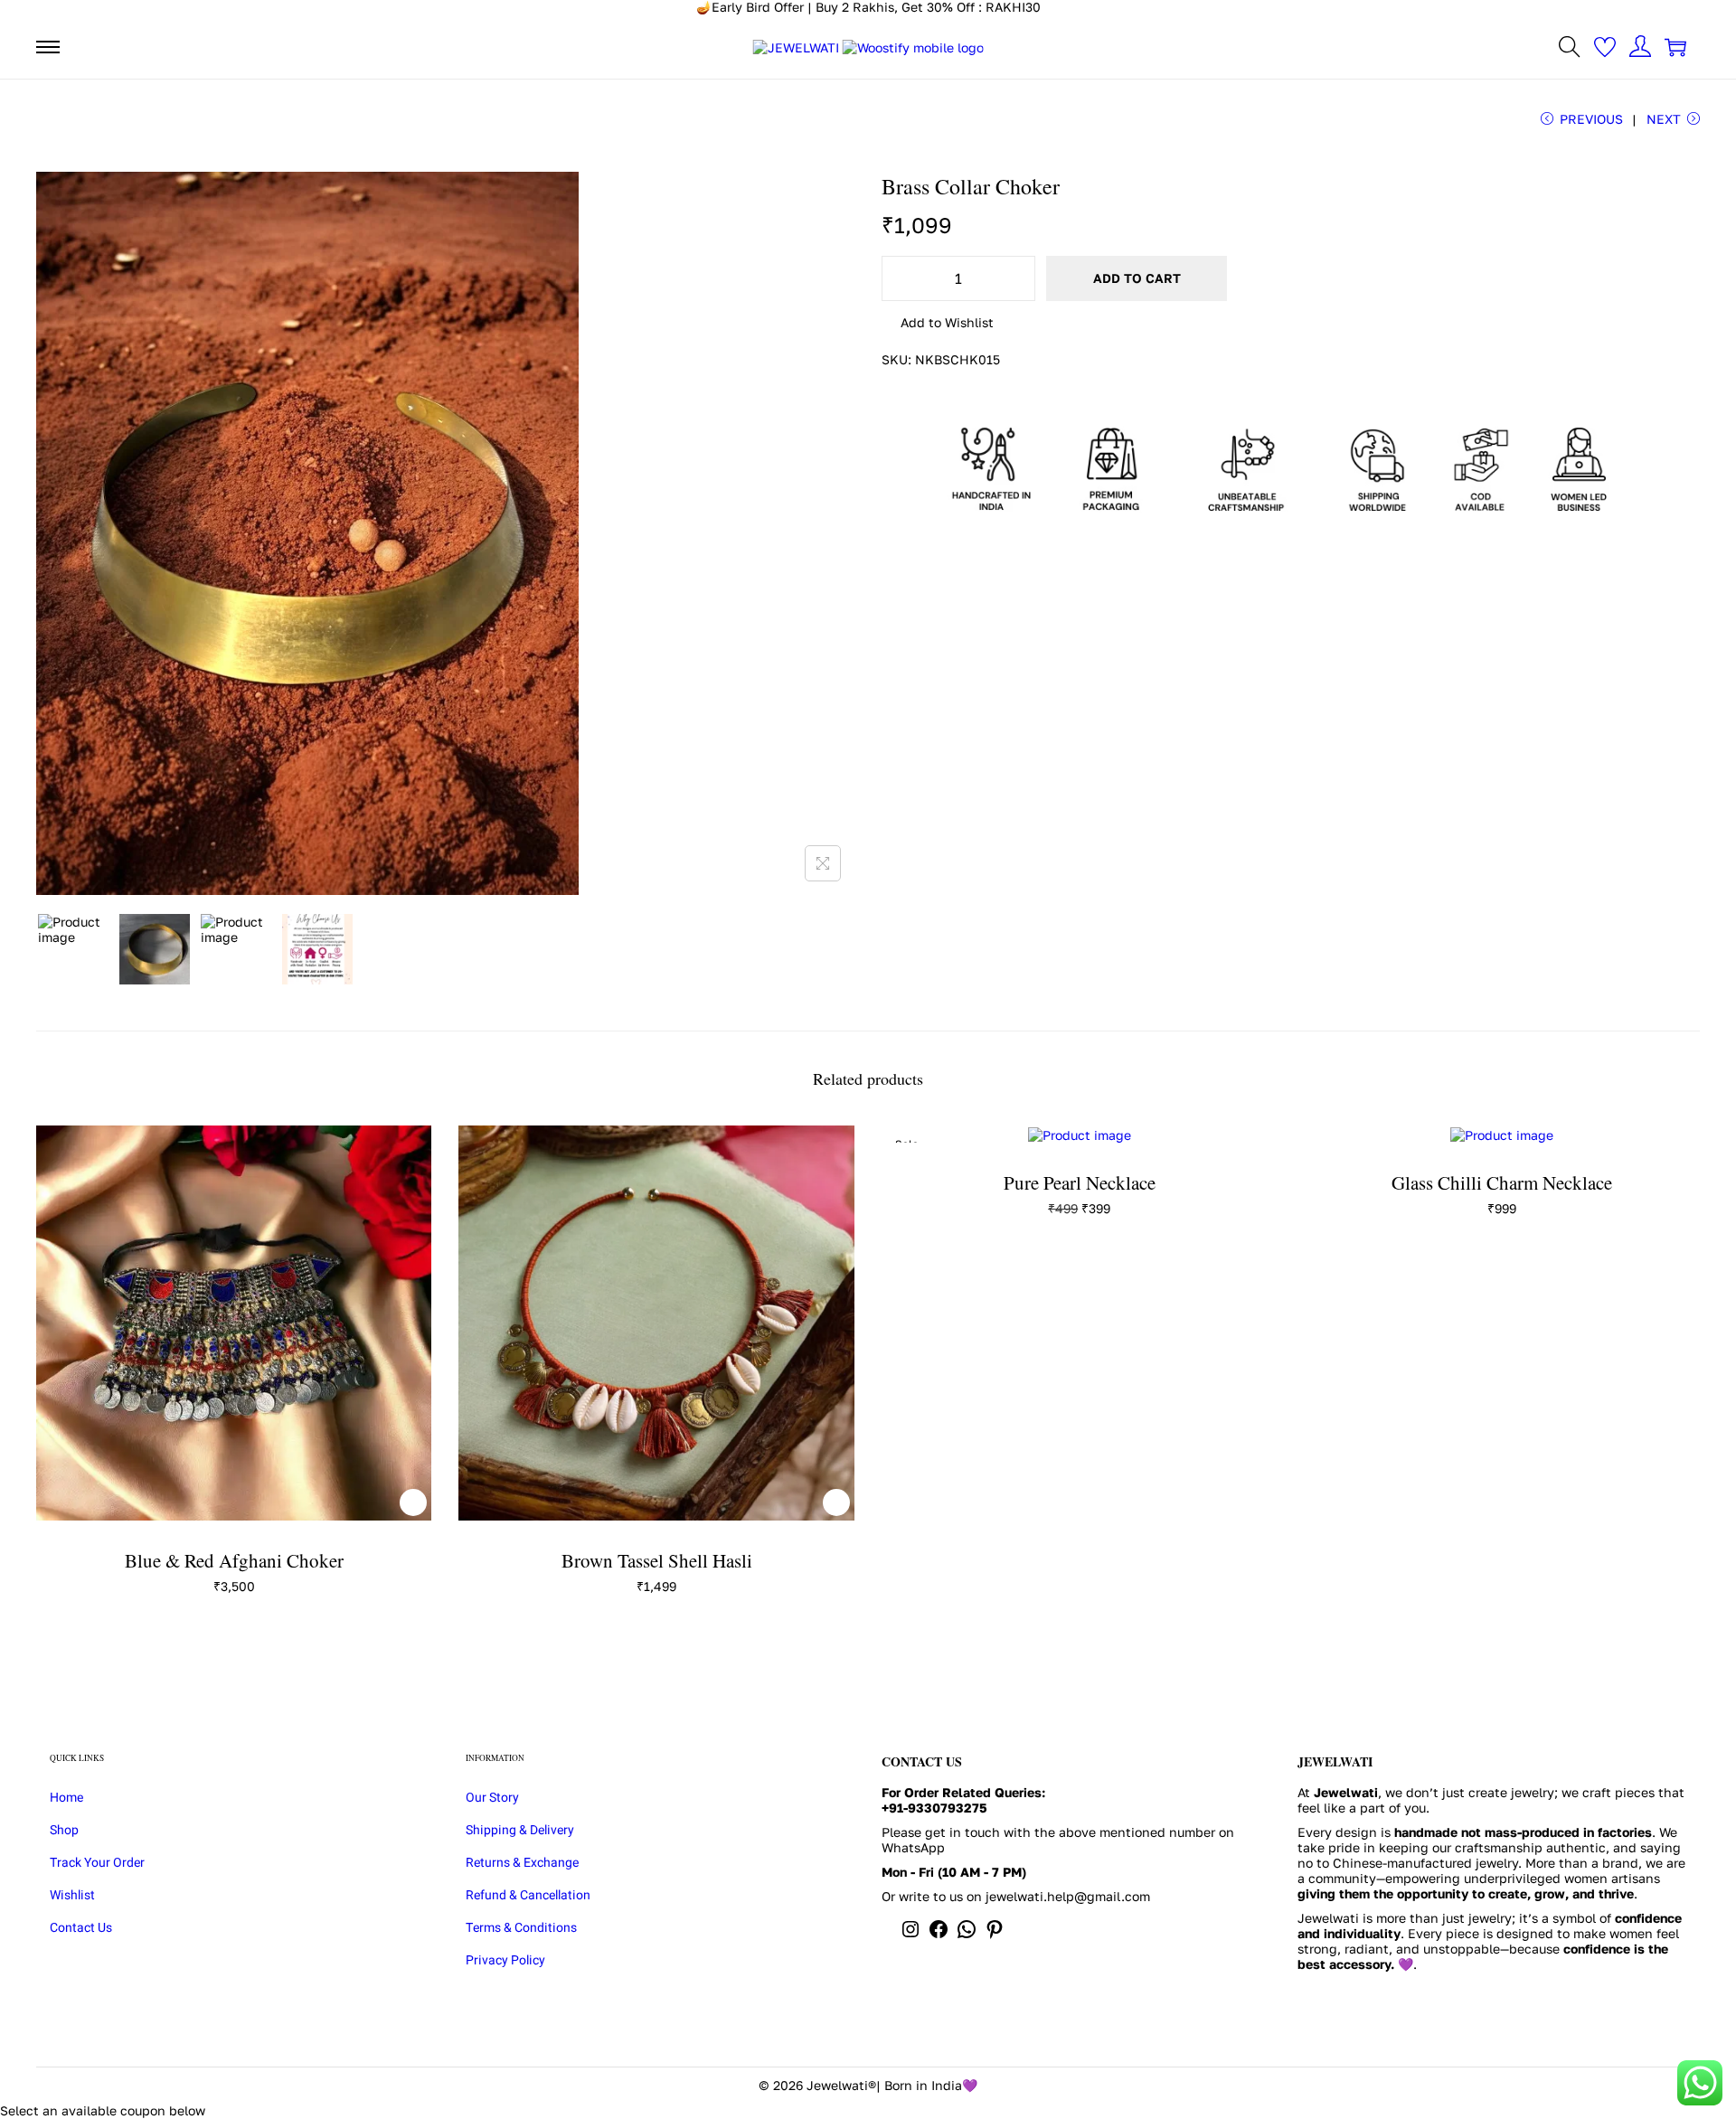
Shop (64, 1830)
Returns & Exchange (522, 1863)
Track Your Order (97, 1863)
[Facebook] (939, 1935)
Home (66, 1798)
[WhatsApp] (967, 1935)
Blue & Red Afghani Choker (234, 1560)
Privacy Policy (505, 1960)
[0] (1605, 47)
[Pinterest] (995, 1935)
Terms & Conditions (521, 1928)
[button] (938, 324)
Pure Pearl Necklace (1080, 1182)
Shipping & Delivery (520, 1830)
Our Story (492, 1798)
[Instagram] (910, 1935)
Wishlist (72, 1895)
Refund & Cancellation (528, 1895)
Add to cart (1137, 278)
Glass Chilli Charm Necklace (1502, 1182)
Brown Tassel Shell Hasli (657, 1560)
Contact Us (81, 1928)
